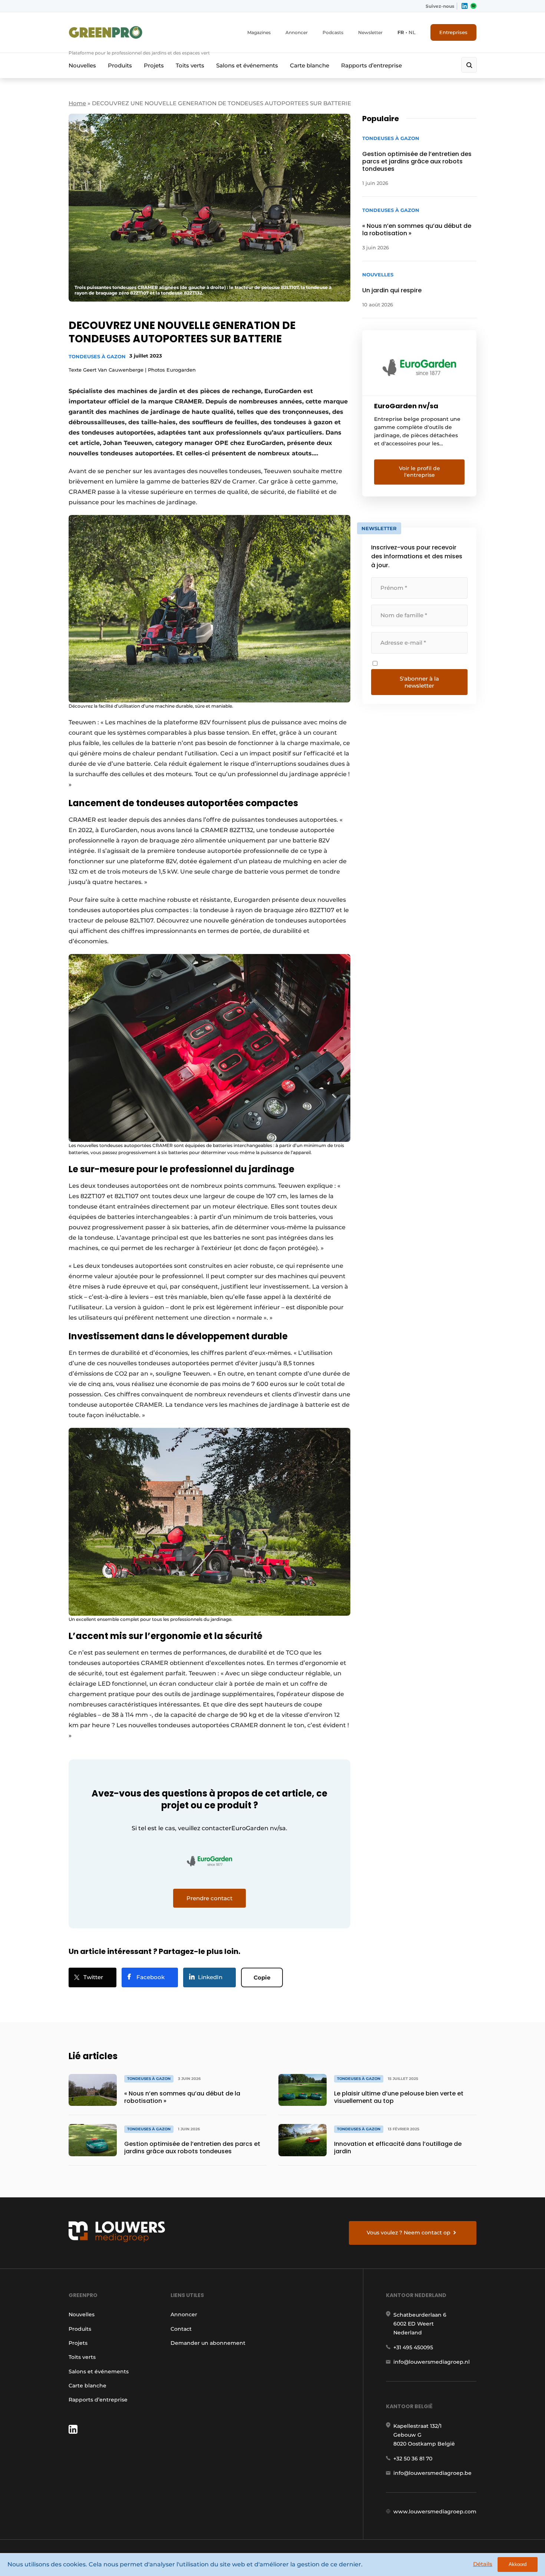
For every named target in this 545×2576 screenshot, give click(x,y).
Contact (181, 2329)
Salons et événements (247, 65)
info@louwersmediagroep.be (432, 2473)
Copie (262, 1977)
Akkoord (518, 2564)
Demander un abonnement (208, 2343)
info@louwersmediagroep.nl (432, 2362)
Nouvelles (82, 65)
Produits (120, 65)
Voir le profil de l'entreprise (420, 472)
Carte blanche (310, 65)
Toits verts (190, 65)
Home (77, 103)
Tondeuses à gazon (97, 356)
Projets (154, 65)
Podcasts (333, 32)
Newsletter (370, 32)
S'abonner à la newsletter (419, 682)
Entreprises (453, 32)
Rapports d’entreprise (371, 65)
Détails (483, 2564)
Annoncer (297, 32)
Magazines (259, 32)
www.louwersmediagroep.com (435, 2512)
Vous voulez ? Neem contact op (409, 2233)
